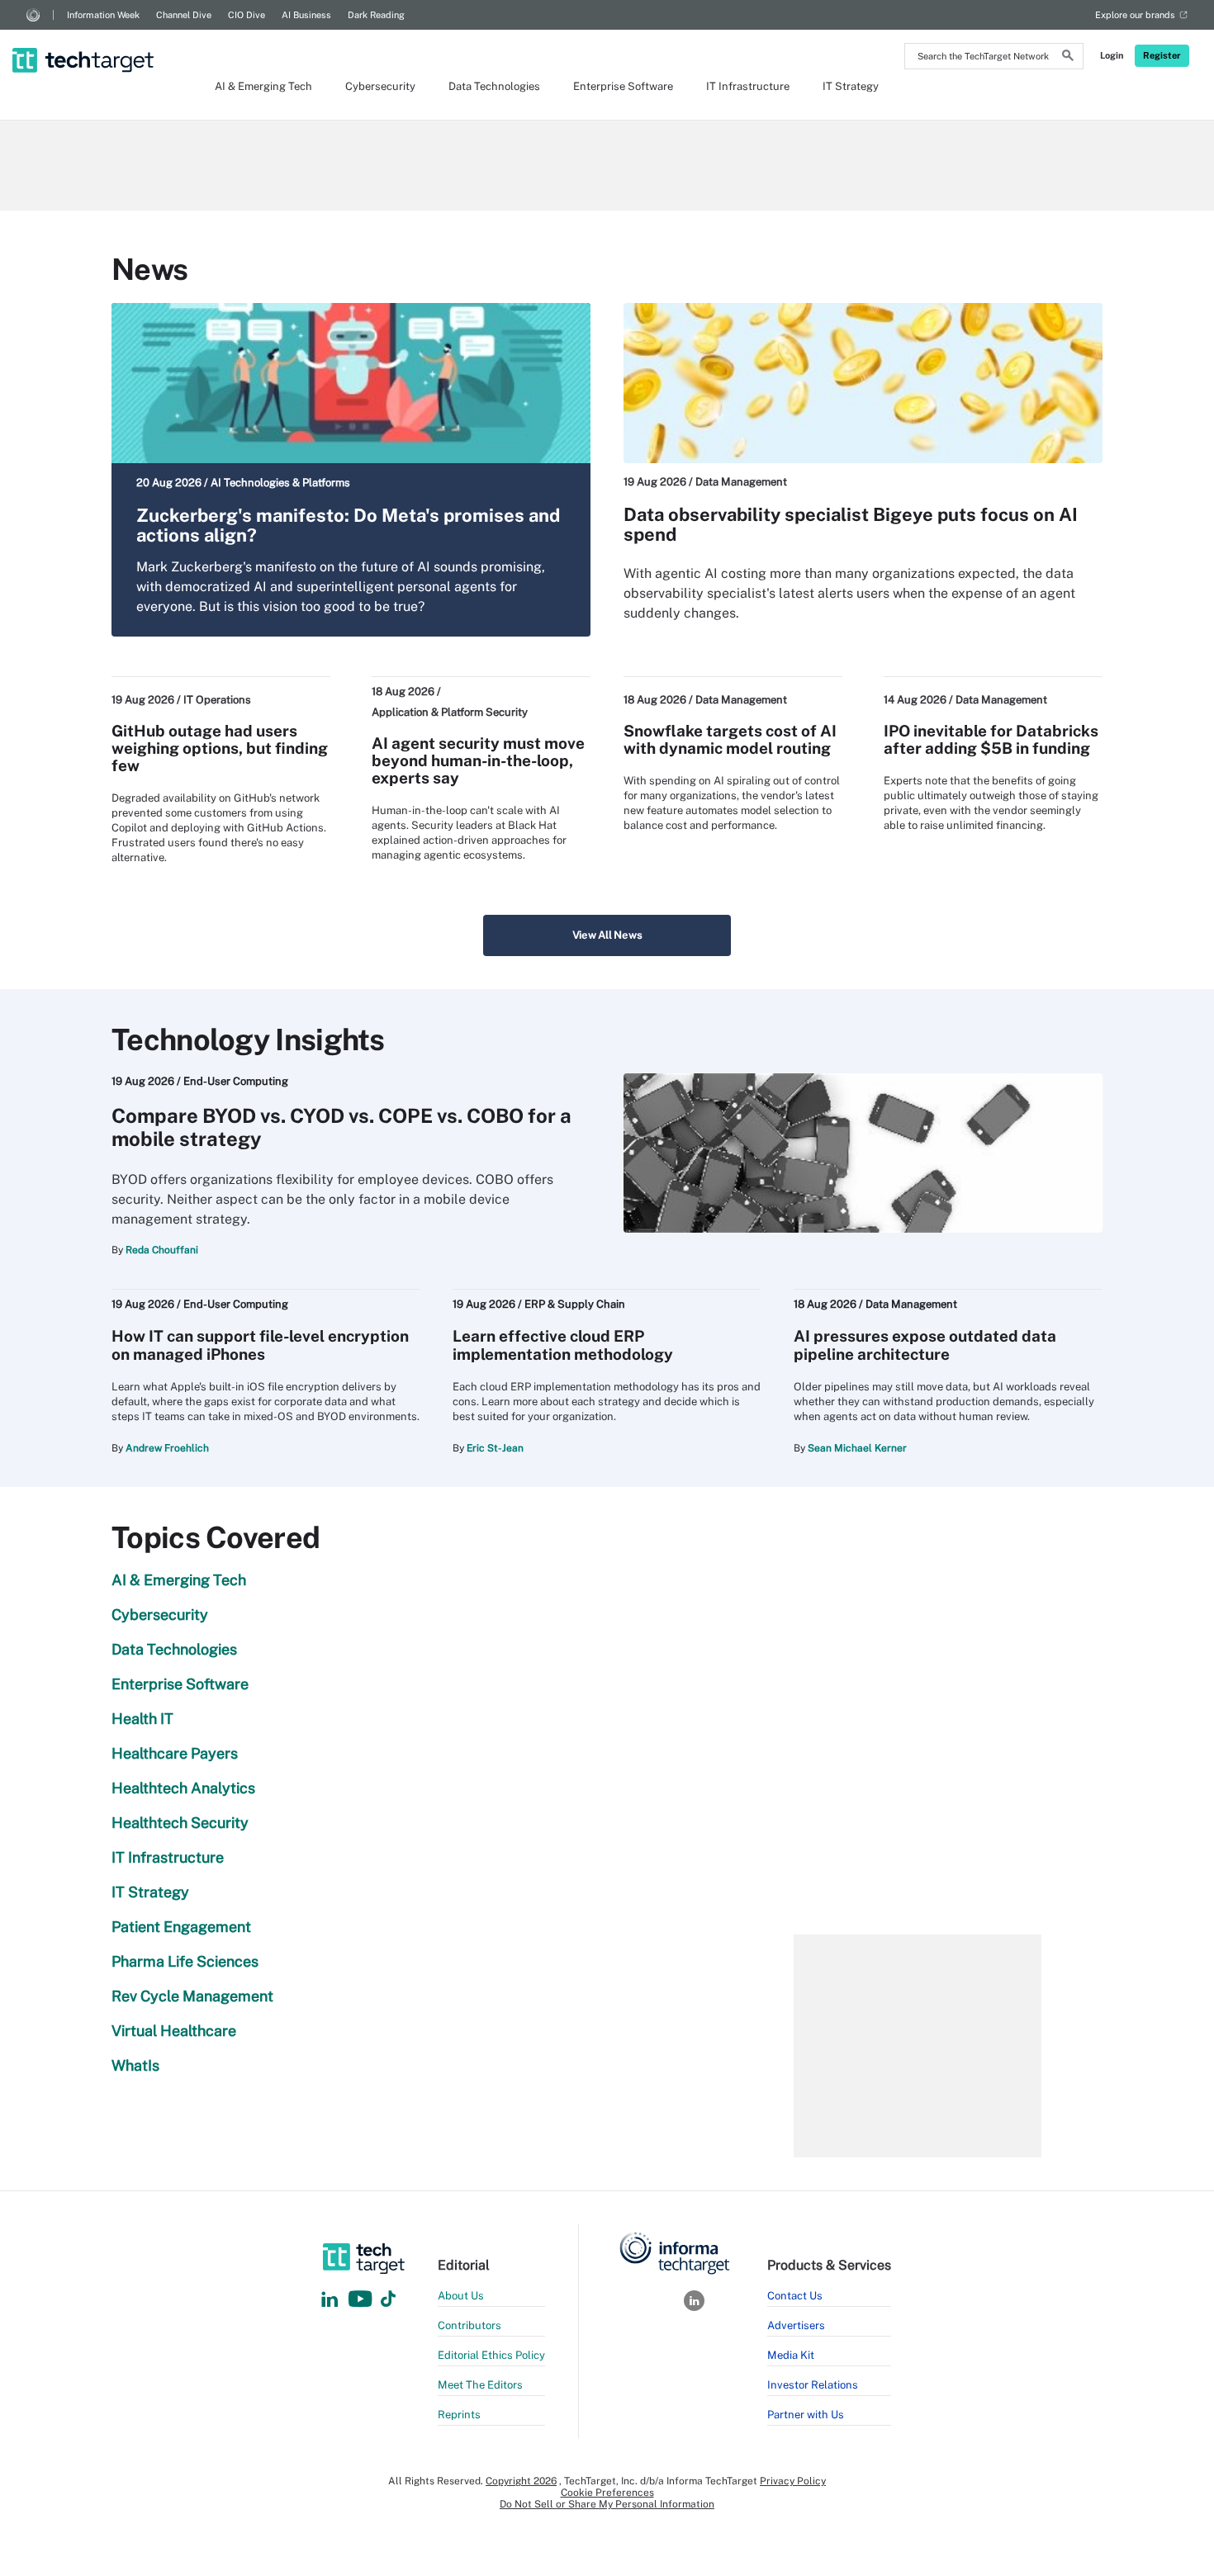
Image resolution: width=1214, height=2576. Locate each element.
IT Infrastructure (748, 86)
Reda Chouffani (162, 1250)
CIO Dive (247, 15)
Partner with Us (806, 2415)
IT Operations (217, 700)
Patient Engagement (181, 1927)
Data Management (741, 482)
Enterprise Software (623, 86)
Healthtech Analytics (183, 1788)
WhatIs (135, 2065)
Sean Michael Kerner (857, 1448)
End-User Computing (236, 1081)
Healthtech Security (180, 1823)
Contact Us (795, 2296)
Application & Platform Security (450, 712)
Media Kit (791, 2355)
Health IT (142, 1719)
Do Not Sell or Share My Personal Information (607, 2504)
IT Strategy (851, 86)
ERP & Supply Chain (575, 1304)
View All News (607, 935)
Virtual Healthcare (174, 2031)
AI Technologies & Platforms (280, 483)
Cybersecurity (380, 86)
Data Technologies (494, 86)
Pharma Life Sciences (185, 1961)
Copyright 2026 (521, 2481)
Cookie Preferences (607, 2493)
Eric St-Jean (495, 1448)
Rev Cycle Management (192, 1996)
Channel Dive (184, 15)
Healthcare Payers (175, 1753)
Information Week (103, 15)
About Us (461, 2296)
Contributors (469, 2325)
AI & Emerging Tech (263, 86)
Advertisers (796, 2325)
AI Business (306, 15)
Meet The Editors (480, 2385)
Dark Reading (376, 15)
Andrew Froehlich (167, 1448)
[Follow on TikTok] (388, 2300)
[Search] (1068, 58)
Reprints (459, 2415)
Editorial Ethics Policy (491, 2355)
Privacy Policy (793, 2481)
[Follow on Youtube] (362, 2300)
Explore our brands (1135, 15)
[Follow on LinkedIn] (330, 2300)
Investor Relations (813, 2385)
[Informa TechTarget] (33, 15)
